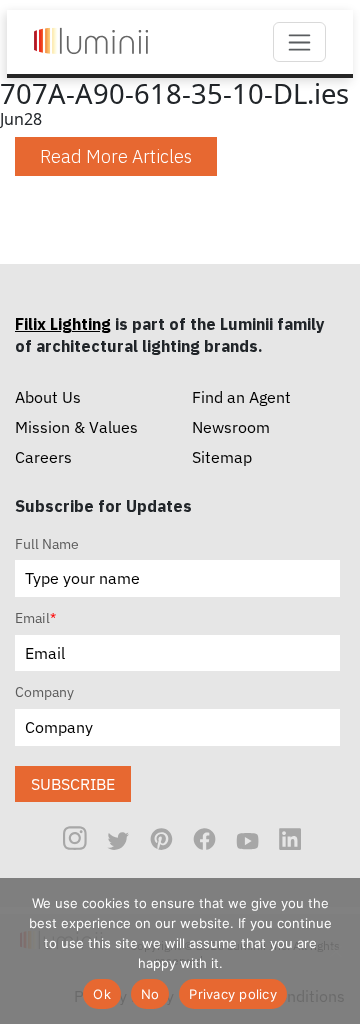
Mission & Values (76, 427)
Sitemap (222, 457)
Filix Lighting (63, 324)
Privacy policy (233, 994)
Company (44, 692)
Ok (102, 994)
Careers (43, 457)
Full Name (47, 544)
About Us (48, 397)
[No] (335, 951)
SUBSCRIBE (73, 784)
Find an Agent (241, 397)
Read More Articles (116, 156)
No (150, 994)
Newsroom (231, 427)
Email (35, 618)
